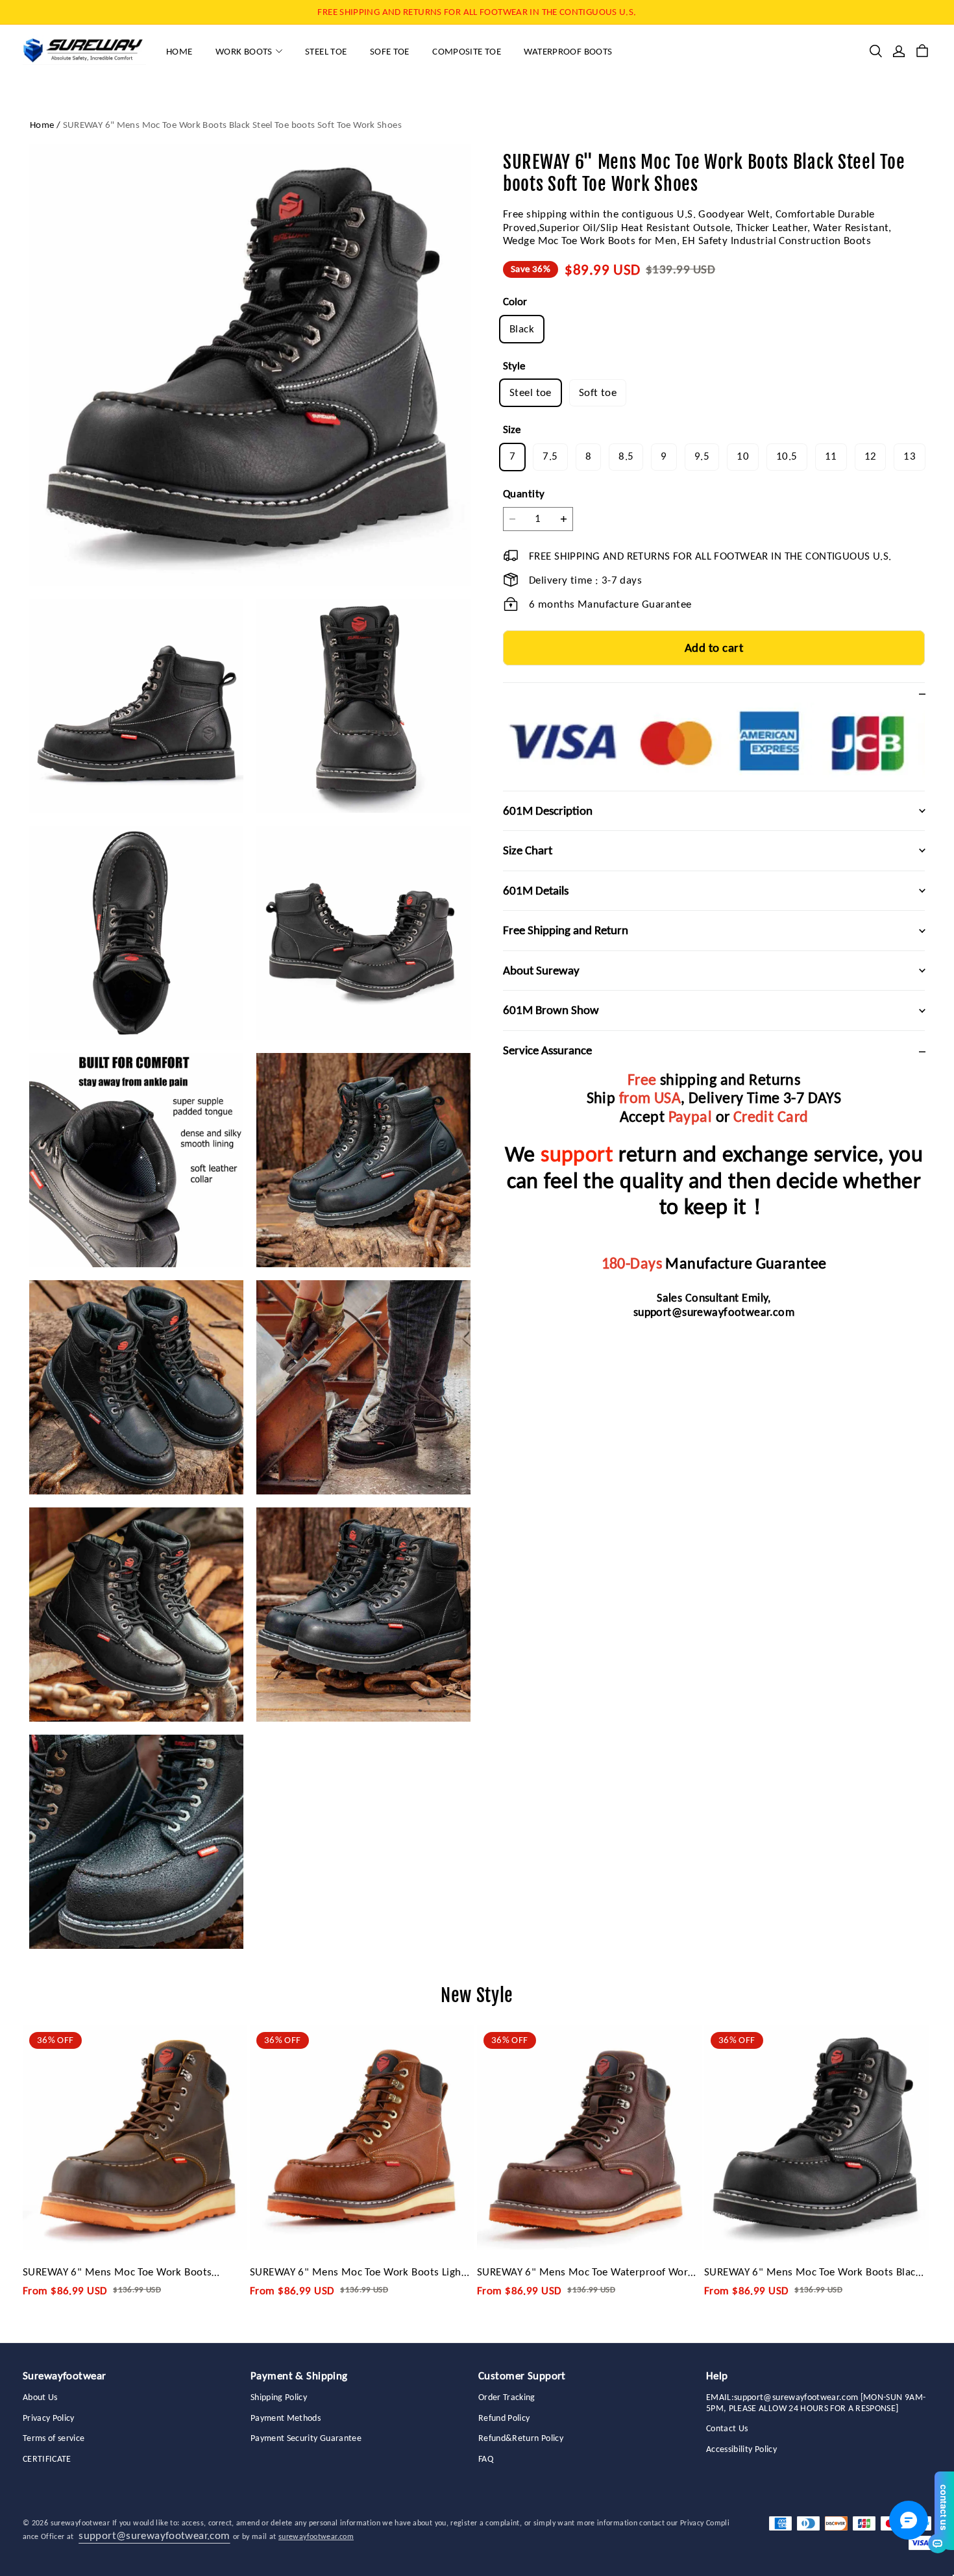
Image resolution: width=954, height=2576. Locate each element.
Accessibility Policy (741, 2449)
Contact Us (727, 2429)
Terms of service (54, 2438)
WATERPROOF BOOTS (568, 51)
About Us (40, 2397)
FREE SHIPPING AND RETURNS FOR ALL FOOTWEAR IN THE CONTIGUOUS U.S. (477, 12)
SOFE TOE (390, 51)
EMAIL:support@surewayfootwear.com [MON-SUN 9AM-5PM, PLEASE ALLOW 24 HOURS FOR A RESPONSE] (816, 2403)
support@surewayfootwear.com (714, 1312)
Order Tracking (507, 2397)
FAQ (486, 2459)
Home (42, 125)
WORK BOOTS (244, 51)
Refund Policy (504, 2418)
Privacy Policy (49, 2418)
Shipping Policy (279, 2397)
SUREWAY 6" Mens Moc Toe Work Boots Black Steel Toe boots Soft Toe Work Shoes (232, 125)
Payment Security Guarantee (306, 2438)
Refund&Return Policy (521, 2438)
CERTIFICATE (47, 2459)
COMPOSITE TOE (467, 51)
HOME (179, 51)
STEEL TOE (326, 51)
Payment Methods (286, 2418)
